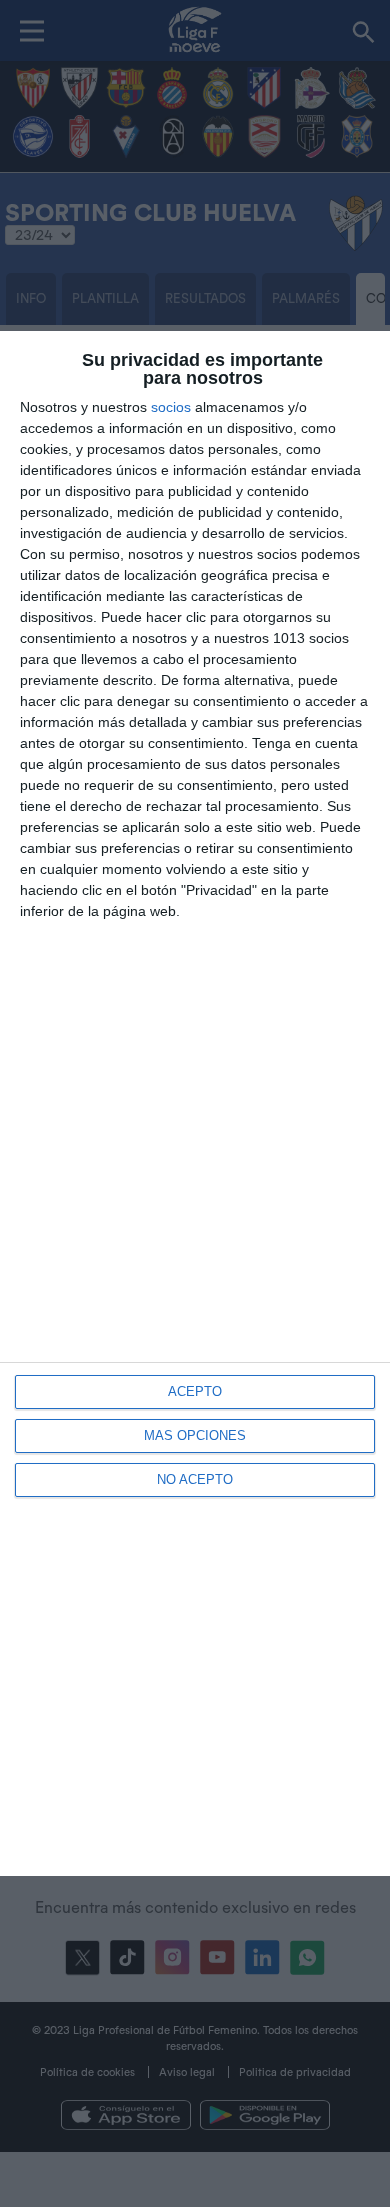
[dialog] (195, 1103)
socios (171, 407)
